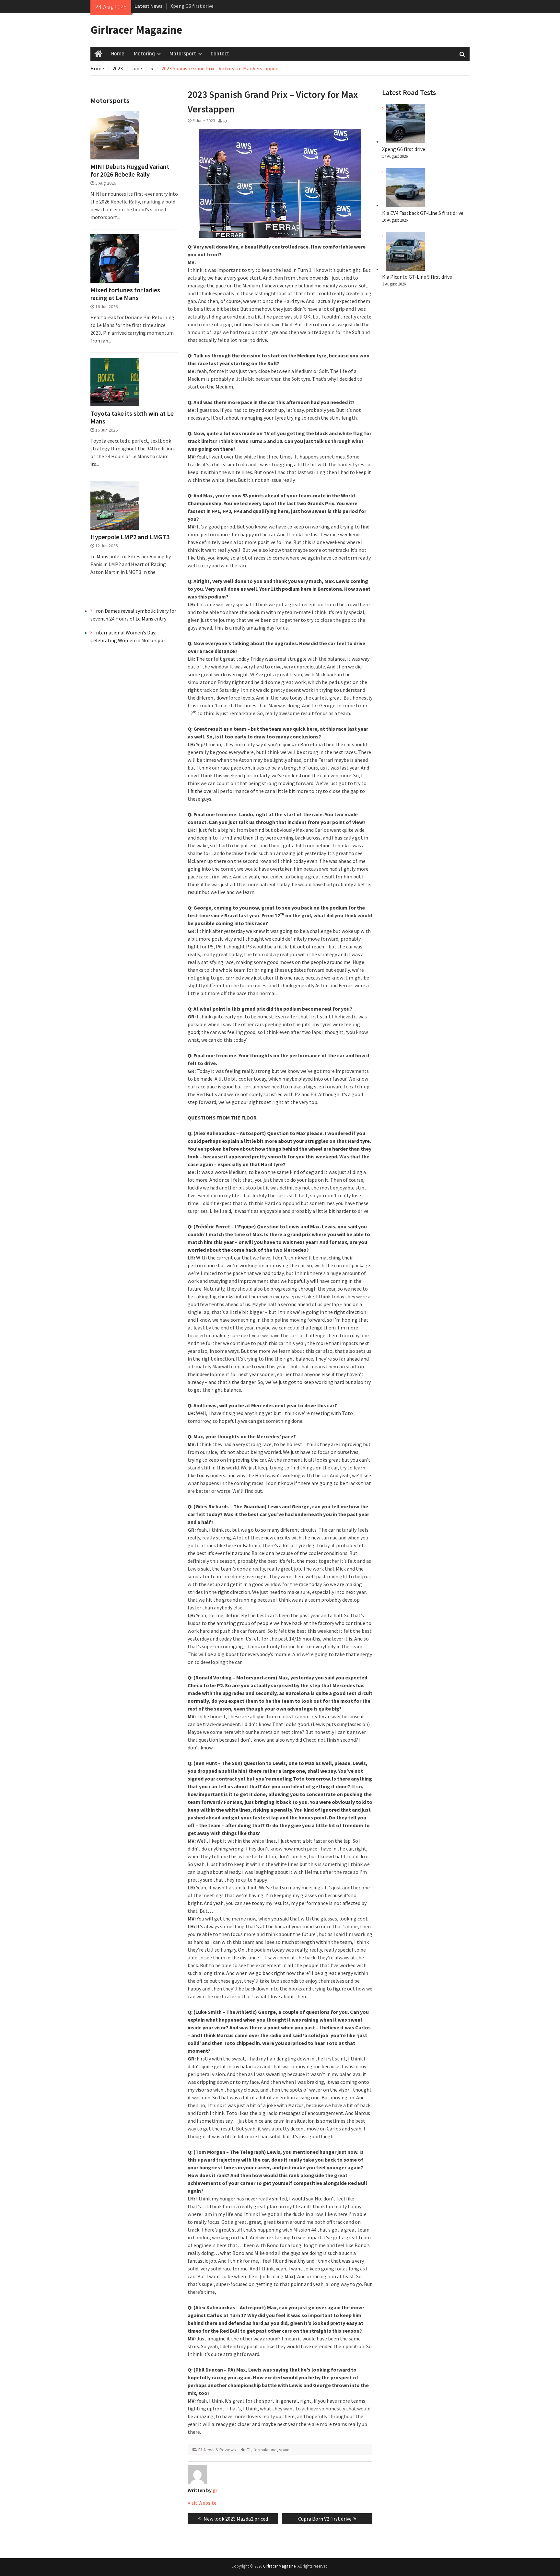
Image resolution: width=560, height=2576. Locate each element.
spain (284, 2450)
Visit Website (202, 2503)
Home (118, 54)
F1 (249, 2450)
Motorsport (183, 54)
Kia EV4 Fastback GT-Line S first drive (423, 213)
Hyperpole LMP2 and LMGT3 (130, 537)
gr (225, 121)
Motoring (144, 54)
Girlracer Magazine (136, 30)
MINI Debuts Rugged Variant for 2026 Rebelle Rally (130, 170)
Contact (220, 54)
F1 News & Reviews (217, 2450)
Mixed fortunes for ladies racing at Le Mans (125, 294)
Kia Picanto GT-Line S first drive (417, 277)
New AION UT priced (193, 6)
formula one (265, 2450)
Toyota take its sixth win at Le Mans (132, 417)
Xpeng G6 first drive (404, 149)
